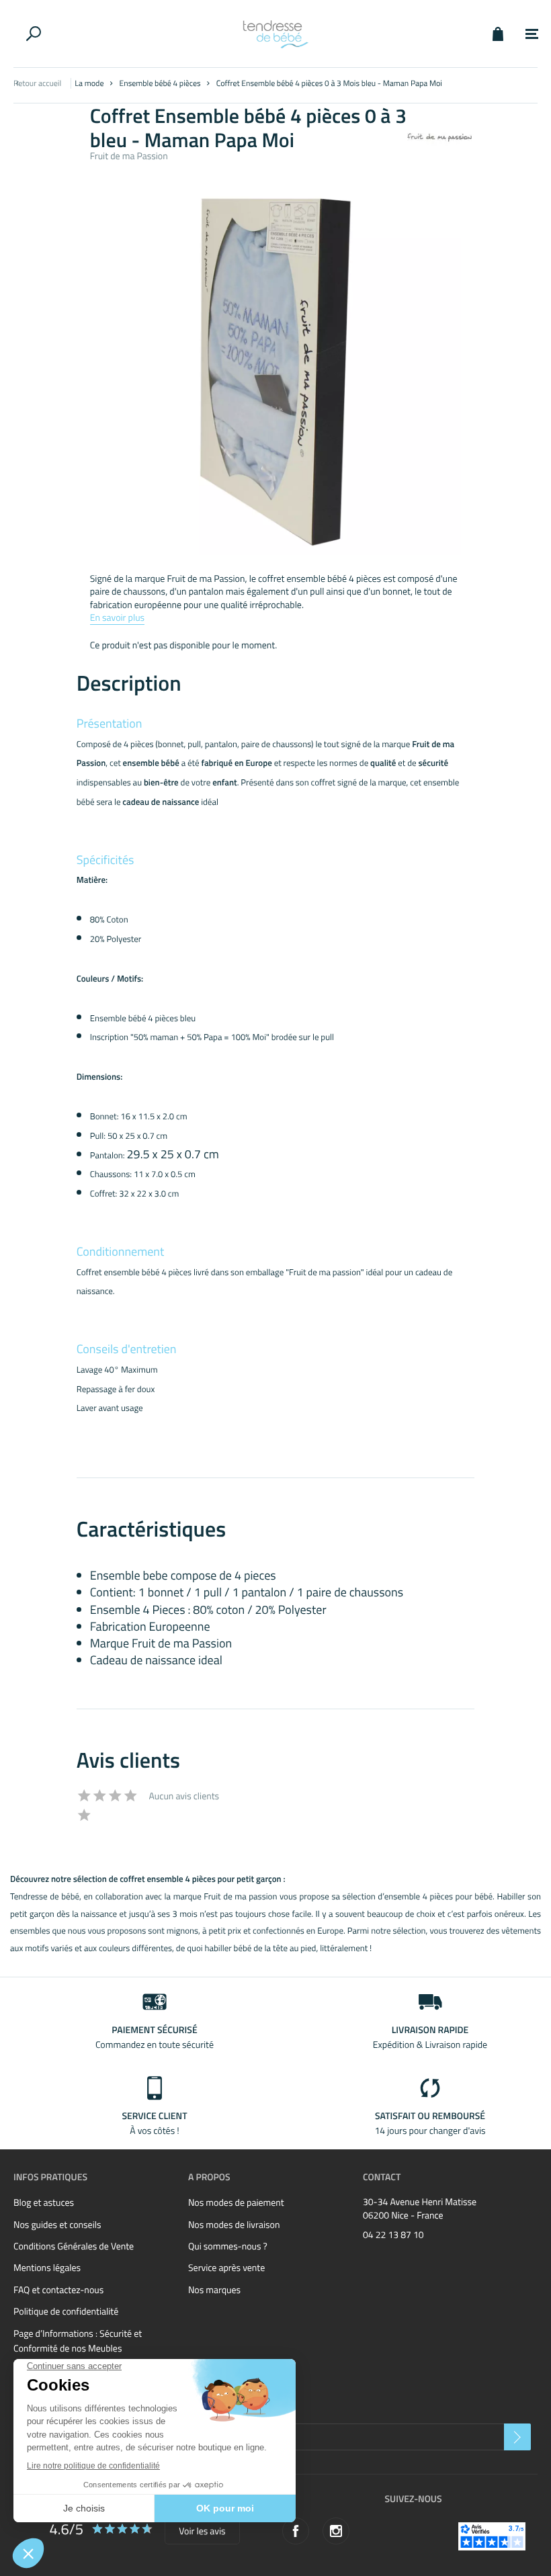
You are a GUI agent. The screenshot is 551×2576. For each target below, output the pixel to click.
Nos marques (214, 2290)
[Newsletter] (517, 2437)
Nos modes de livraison (234, 2225)
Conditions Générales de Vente (74, 2246)
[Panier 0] (498, 34)
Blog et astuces (44, 2203)
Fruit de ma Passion (129, 156)
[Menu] (532, 34)
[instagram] (336, 2531)
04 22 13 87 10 (393, 2235)
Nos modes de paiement (236, 2203)
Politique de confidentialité (66, 2312)
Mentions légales (47, 2268)
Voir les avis (202, 2531)
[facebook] (296, 2531)
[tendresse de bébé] (275, 34)
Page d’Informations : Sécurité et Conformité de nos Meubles (78, 2341)
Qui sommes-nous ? (228, 2246)
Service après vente (226, 2268)
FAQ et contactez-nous (58, 2290)
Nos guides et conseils (57, 2225)
